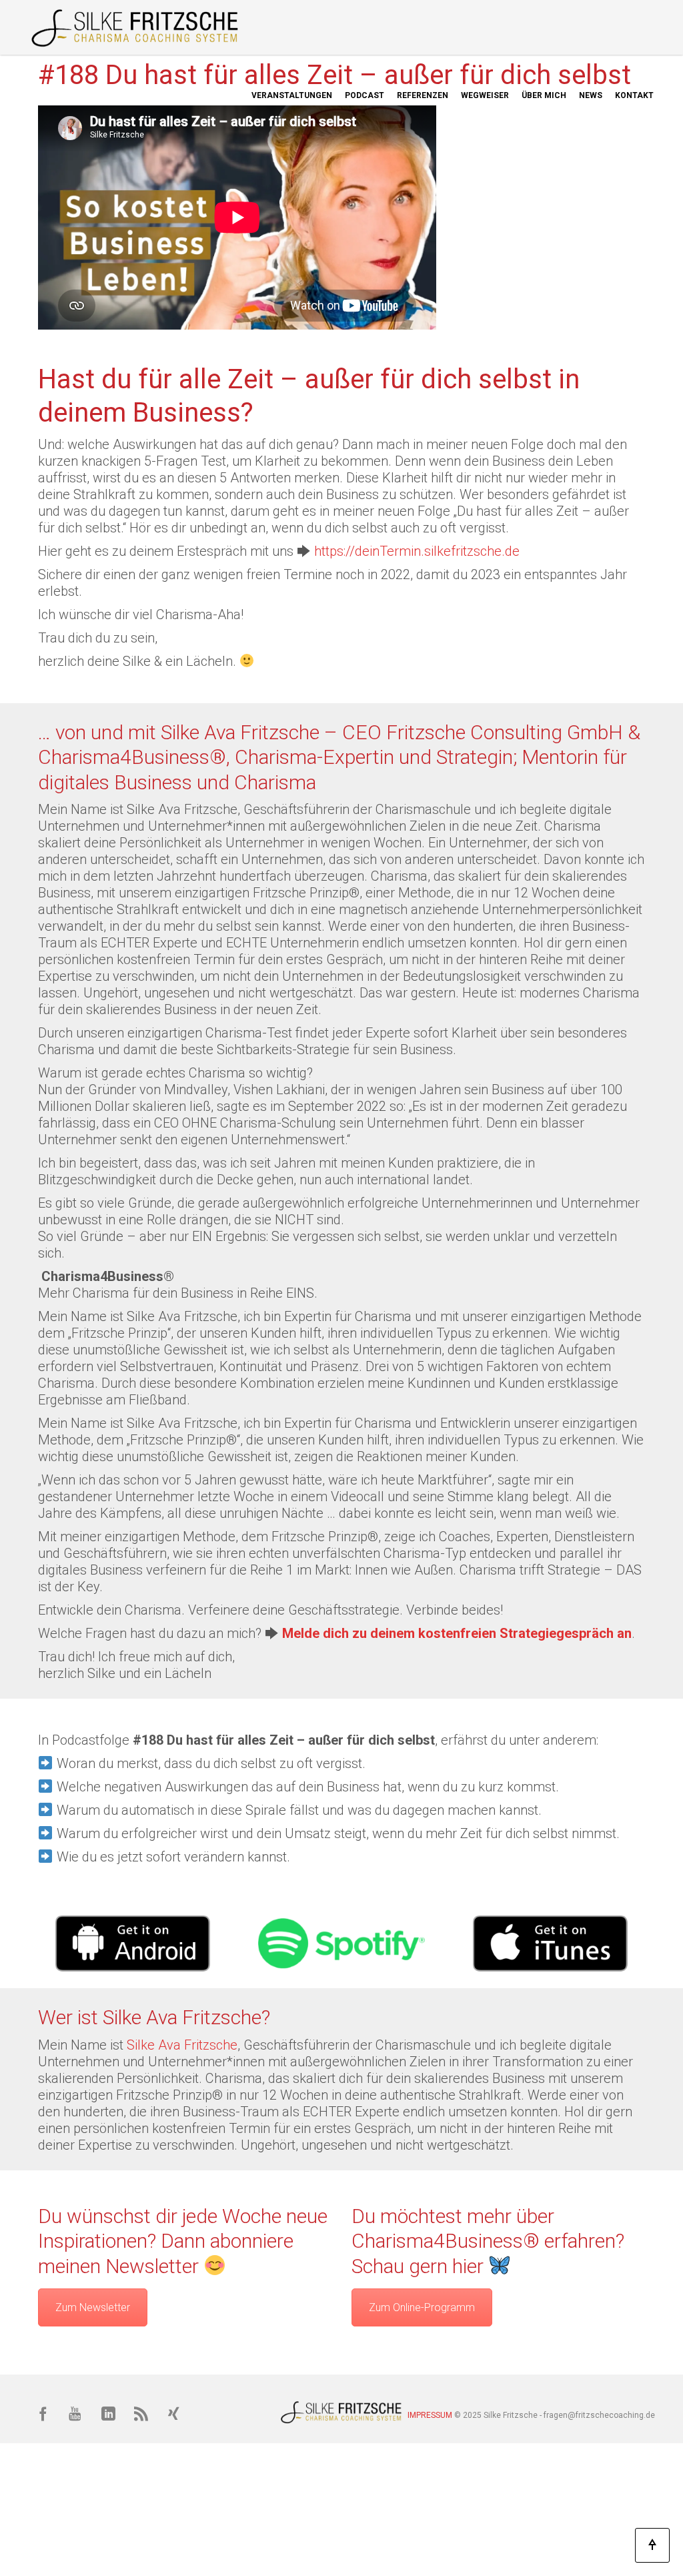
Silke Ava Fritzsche (182, 2045)
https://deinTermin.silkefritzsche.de (417, 551)
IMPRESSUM (430, 2415)
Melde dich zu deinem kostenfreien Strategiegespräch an (457, 1633)
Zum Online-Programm (422, 2307)
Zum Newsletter (93, 2307)
